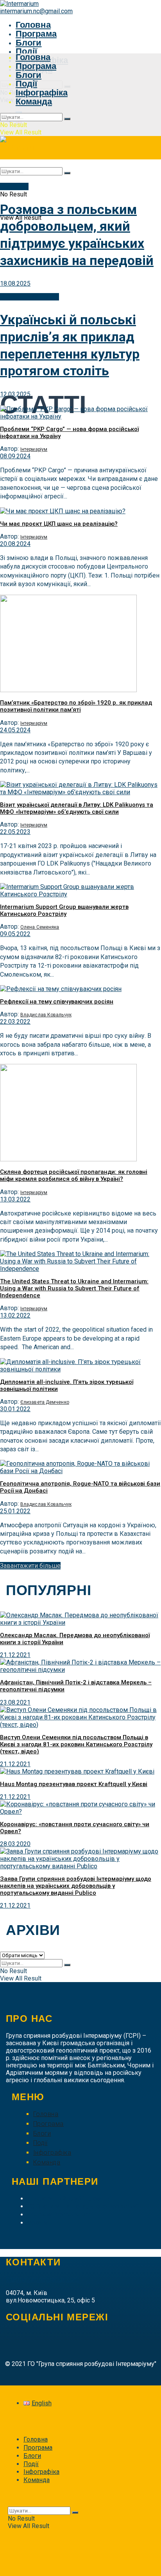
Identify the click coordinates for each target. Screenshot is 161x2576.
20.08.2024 (15, 544)
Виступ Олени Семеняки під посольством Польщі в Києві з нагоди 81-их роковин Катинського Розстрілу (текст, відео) (76, 1744)
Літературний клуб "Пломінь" (70, 2199)
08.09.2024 (15, 456)
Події (27, 51)
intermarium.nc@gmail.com (36, 11)
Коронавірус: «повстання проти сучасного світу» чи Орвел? (75, 1828)
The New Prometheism (59, 2215)
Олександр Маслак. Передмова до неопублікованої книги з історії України (75, 1639)
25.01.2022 (15, 1511)
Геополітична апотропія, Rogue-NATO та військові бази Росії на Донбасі (80, 1487)
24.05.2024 (15, 730)
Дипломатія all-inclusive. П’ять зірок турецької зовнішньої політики (67, 1385)
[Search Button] (67, 119)
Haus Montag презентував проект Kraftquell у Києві (74, 1784)
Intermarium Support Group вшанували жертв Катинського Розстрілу (64, 910)
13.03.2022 (15, 1199)
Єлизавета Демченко (45, 1402)
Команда (34, 102)
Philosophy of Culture (30, 297)
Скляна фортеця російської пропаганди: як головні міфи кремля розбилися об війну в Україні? (74, 1175)
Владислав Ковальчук (46, 1015)
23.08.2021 (15, 1702)
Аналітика (14, 186)
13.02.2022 (15, 1315)
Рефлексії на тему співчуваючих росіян (57, 1002)
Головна (33, 25)
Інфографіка (42, 93)
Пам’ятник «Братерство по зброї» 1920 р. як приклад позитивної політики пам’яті (76, 706)
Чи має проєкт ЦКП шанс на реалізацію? (59, 524)
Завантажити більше (30, 1566)
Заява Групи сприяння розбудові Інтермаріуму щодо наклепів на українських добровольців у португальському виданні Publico (76, 1886)
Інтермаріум (34, 449)
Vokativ (38, 2223)
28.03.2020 (15, 1844)
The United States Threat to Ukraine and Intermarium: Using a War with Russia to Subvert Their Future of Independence (74, 1288)
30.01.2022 (15, 1409)
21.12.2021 (15, 1655)
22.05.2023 (15, 832)
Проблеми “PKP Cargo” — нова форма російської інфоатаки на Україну (69, 433)
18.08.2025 (15, 284)
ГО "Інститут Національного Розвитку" (83, 2206)
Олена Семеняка (40, 927)
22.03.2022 (15, 1022)
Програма (36, 34)
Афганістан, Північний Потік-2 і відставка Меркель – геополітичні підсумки (76, 1686)
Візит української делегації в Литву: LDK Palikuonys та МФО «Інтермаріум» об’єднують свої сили (77, 808)
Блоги (29, 43)
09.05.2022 (15, 934)
